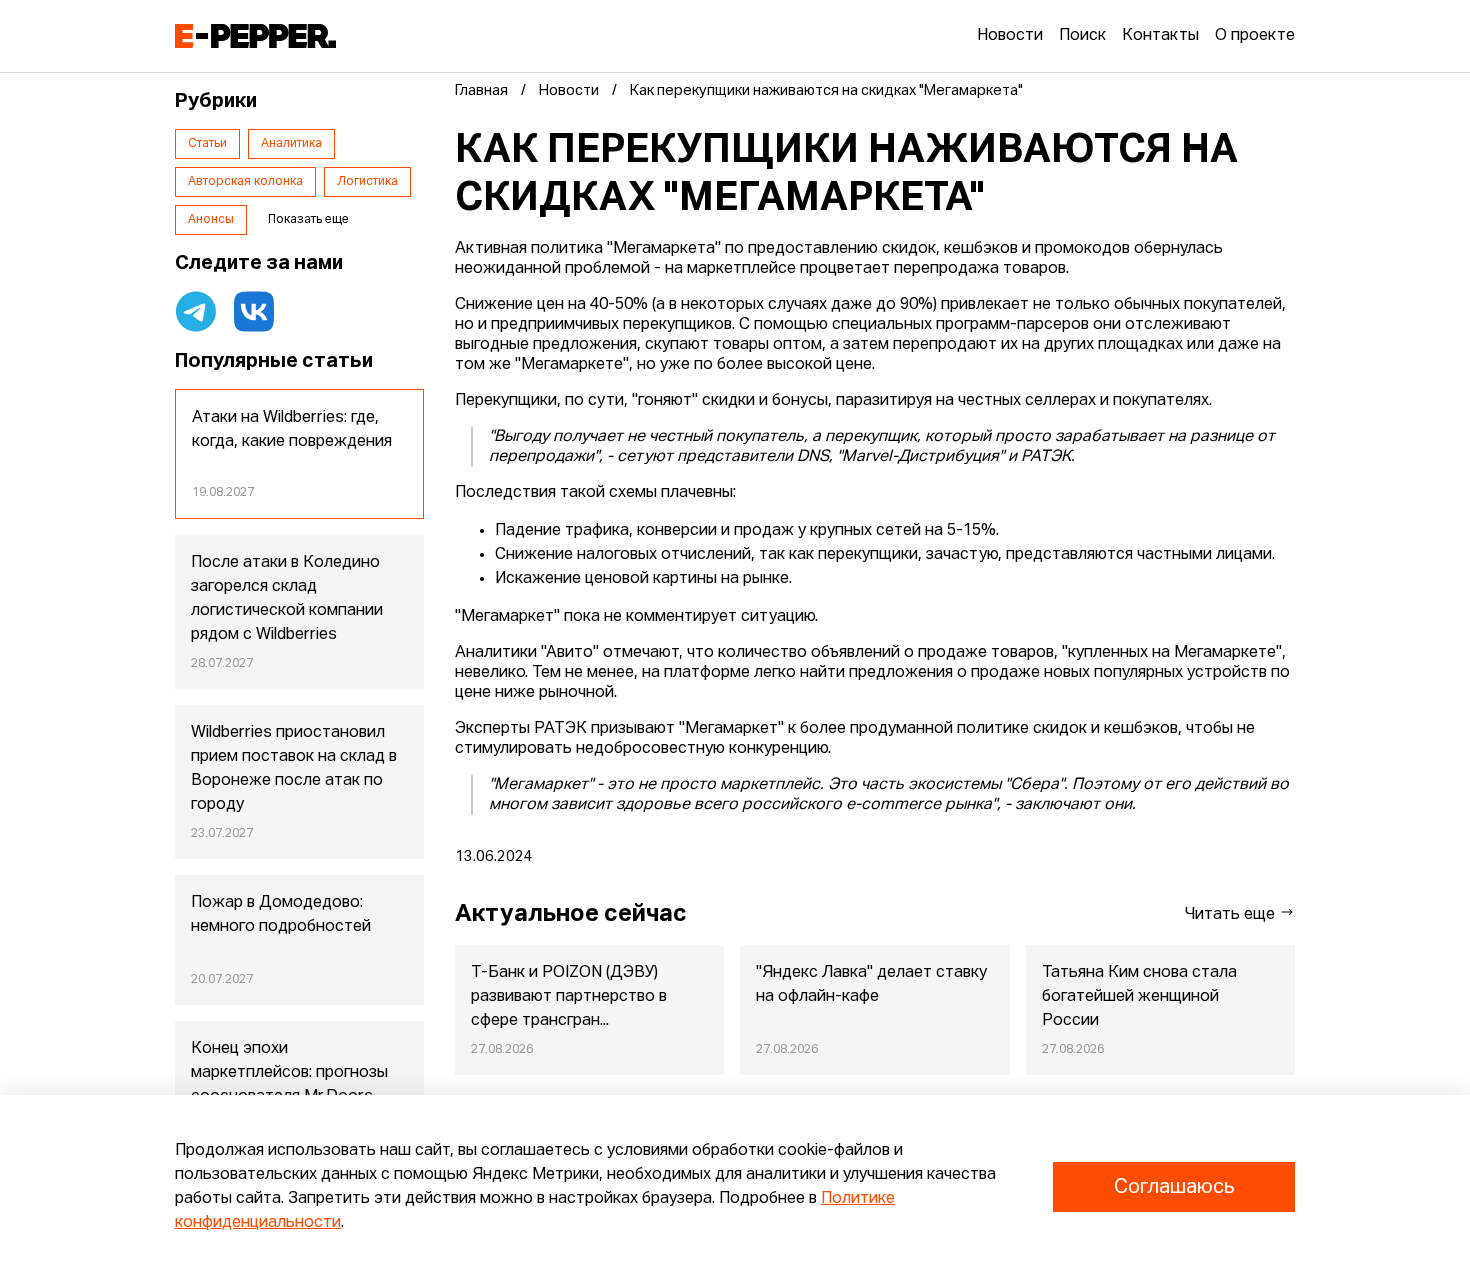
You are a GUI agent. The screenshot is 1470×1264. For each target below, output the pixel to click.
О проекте (1255, 36)
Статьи (207, 144)
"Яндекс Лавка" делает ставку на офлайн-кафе (871, 985)
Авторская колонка (245, 182)
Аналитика (291, 144)
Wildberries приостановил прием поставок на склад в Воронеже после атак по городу (294, 769)
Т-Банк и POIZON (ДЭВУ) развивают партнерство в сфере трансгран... (569, 997)
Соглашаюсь (1174, 1187)
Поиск (1082, 36)
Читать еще (1232, 915)
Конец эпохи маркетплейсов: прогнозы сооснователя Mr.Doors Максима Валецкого (289, 1085)
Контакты (1160, 36)
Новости (1010, 36)
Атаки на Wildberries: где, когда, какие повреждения (292, 430)
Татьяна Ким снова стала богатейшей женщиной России (1139, 997)
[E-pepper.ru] (255, 36)
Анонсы (211, 220)
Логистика (367, 182)
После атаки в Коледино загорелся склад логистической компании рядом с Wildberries (287, 599)
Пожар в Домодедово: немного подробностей (281, 915)
